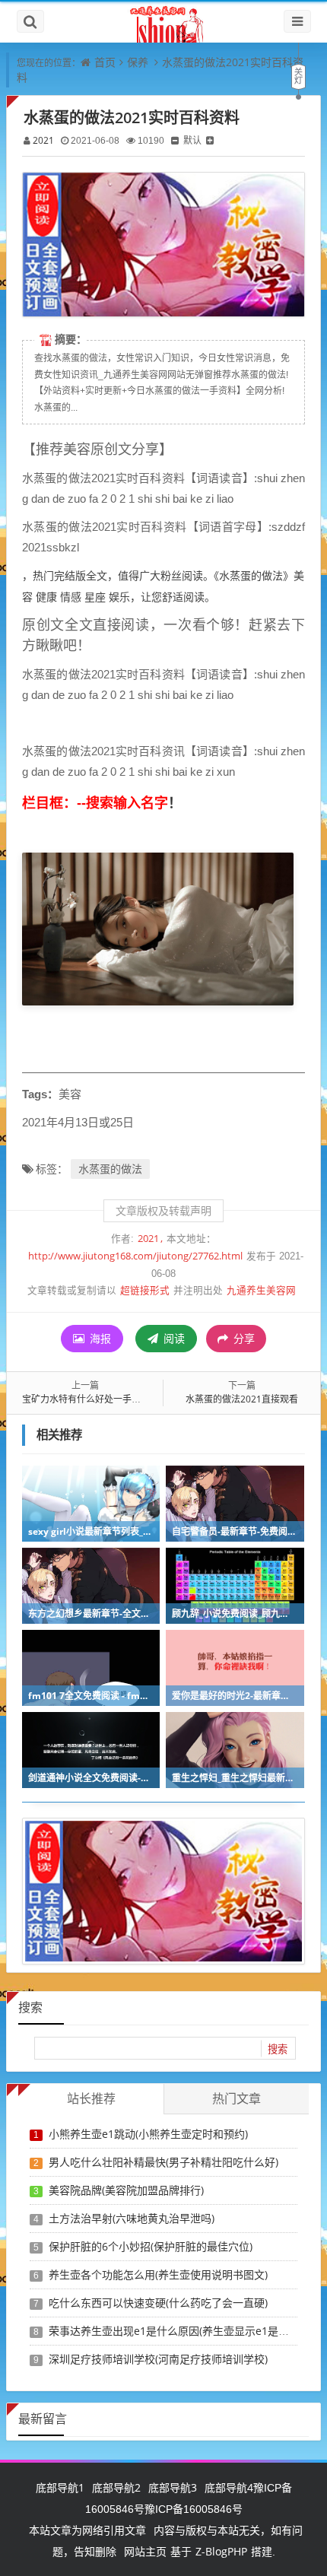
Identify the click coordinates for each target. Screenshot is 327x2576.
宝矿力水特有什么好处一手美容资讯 (95, 1399)
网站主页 (145, 2551)
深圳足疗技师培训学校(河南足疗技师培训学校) (158, 2359)
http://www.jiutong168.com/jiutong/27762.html (135, 1256)
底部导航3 (173, 2487)
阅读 (173, 1338)
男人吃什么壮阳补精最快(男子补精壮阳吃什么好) (163, 2162)
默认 (192, 140)
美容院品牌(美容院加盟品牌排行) (126, 2190)
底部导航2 (116, 2487)
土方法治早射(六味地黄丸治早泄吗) (132, 2218)
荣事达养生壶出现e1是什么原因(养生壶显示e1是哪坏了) (181, 2331)
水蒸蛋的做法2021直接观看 (242, 1399)
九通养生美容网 (261, 1290)
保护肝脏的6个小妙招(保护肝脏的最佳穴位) (151, 2246)
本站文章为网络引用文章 (87, 2530)
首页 (105, 62)
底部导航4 (229, 2487)
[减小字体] (175, 140)
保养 (138, 62)
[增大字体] (210, 140)
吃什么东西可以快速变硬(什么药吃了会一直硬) (158, 2303)
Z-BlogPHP (221, 2551)
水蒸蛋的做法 (110, 1169)
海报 (99, 1338)
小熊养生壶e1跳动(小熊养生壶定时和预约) (148, 2134)
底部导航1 (60, 2487)
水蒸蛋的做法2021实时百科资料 (132, 118)
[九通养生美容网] (163, 22)
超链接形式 (145, 1290)
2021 (43, 140)
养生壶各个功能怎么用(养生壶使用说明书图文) (158, 2274)
